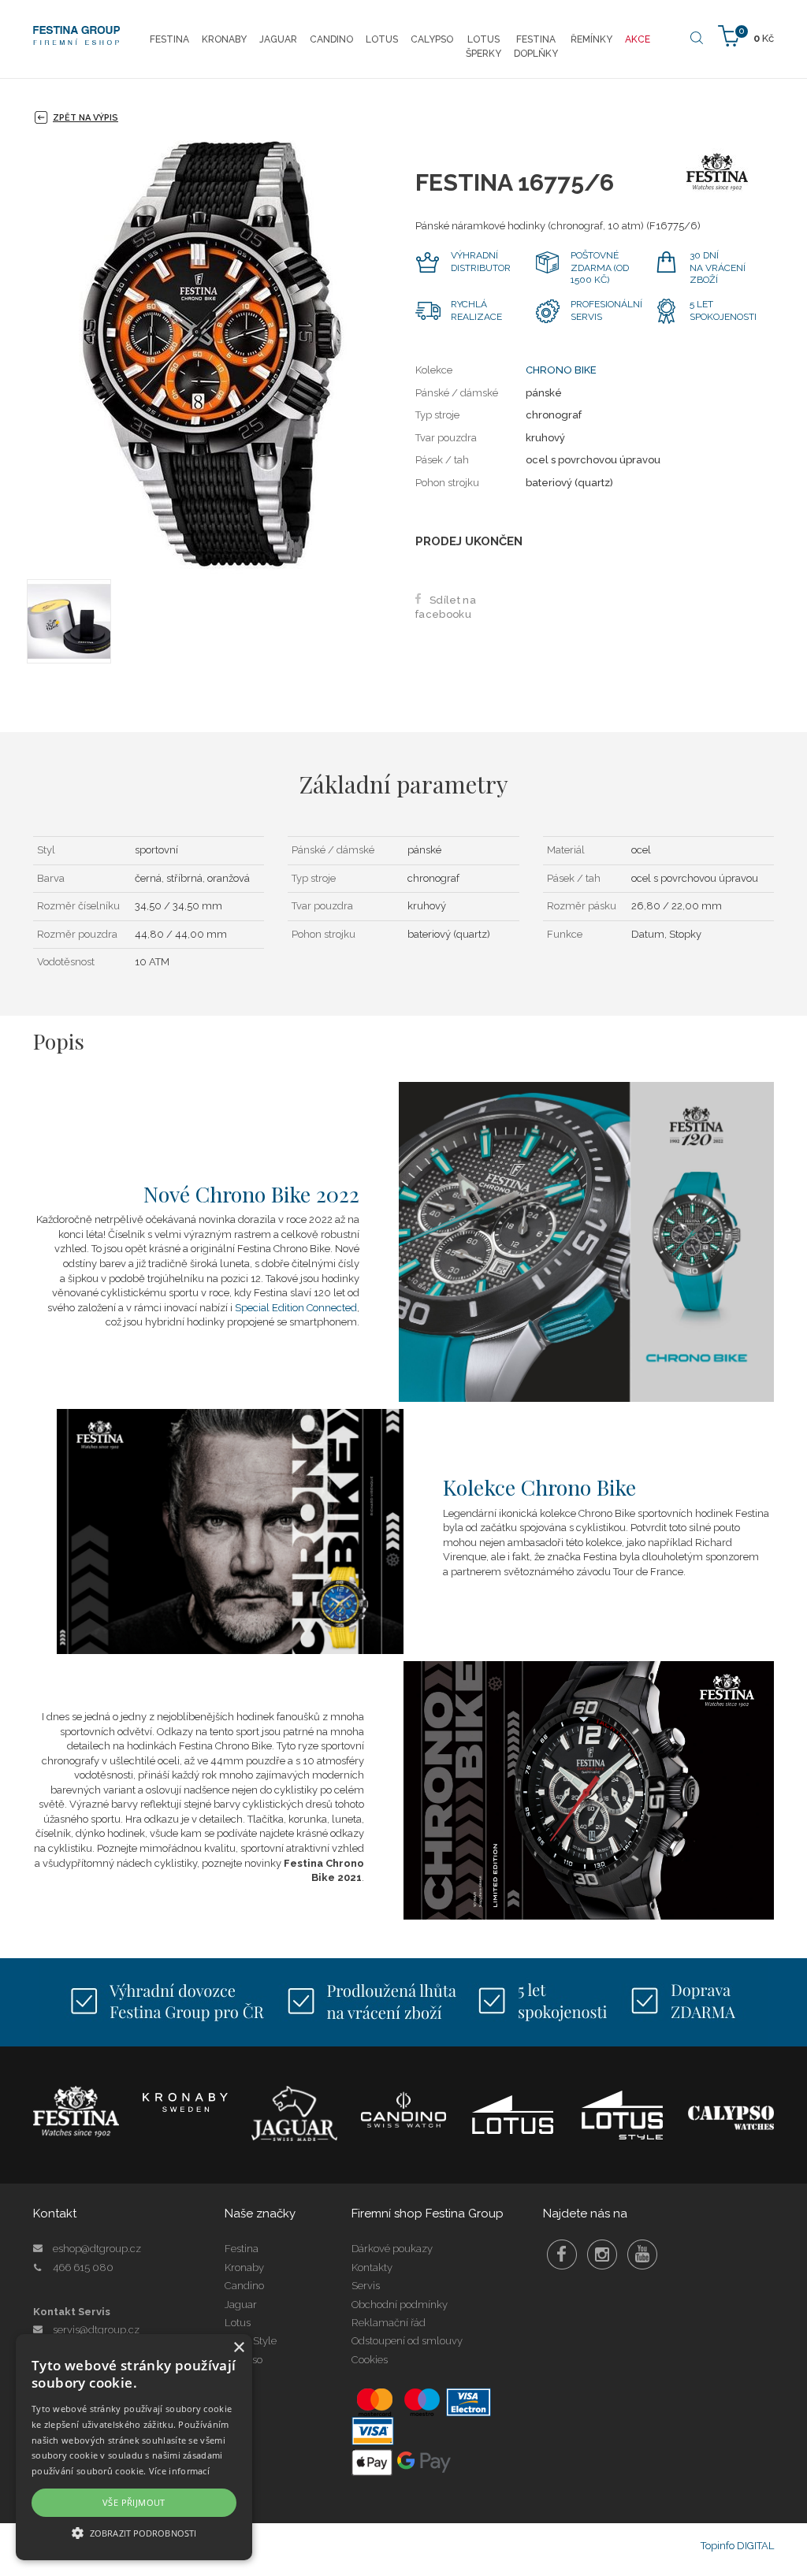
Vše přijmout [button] (134, 2502)
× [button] (238, 2348)
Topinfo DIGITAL (737, 2546)
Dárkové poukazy (392, 2249)
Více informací (179, 2471)
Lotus (238, 2323)
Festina (242, 2249)
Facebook (562, 2254)
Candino (244, 2286)
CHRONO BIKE (561, 370)
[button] (134, 2532)
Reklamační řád (389, 2323)
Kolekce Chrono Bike (539, 1487)
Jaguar (241, 2305)
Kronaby (244, 2267)
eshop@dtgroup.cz (97, 2249)
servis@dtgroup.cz (96, 2330)
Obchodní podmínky (400, 2305)
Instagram (602, 2254)
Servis (366, 2286)
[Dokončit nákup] (746, 35)
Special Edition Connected (296, 1308)
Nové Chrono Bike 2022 (251, 1194)
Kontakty (372, 2267)
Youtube (642, 2254)
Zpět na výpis (86, 118)
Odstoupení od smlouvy (407, 2341)
